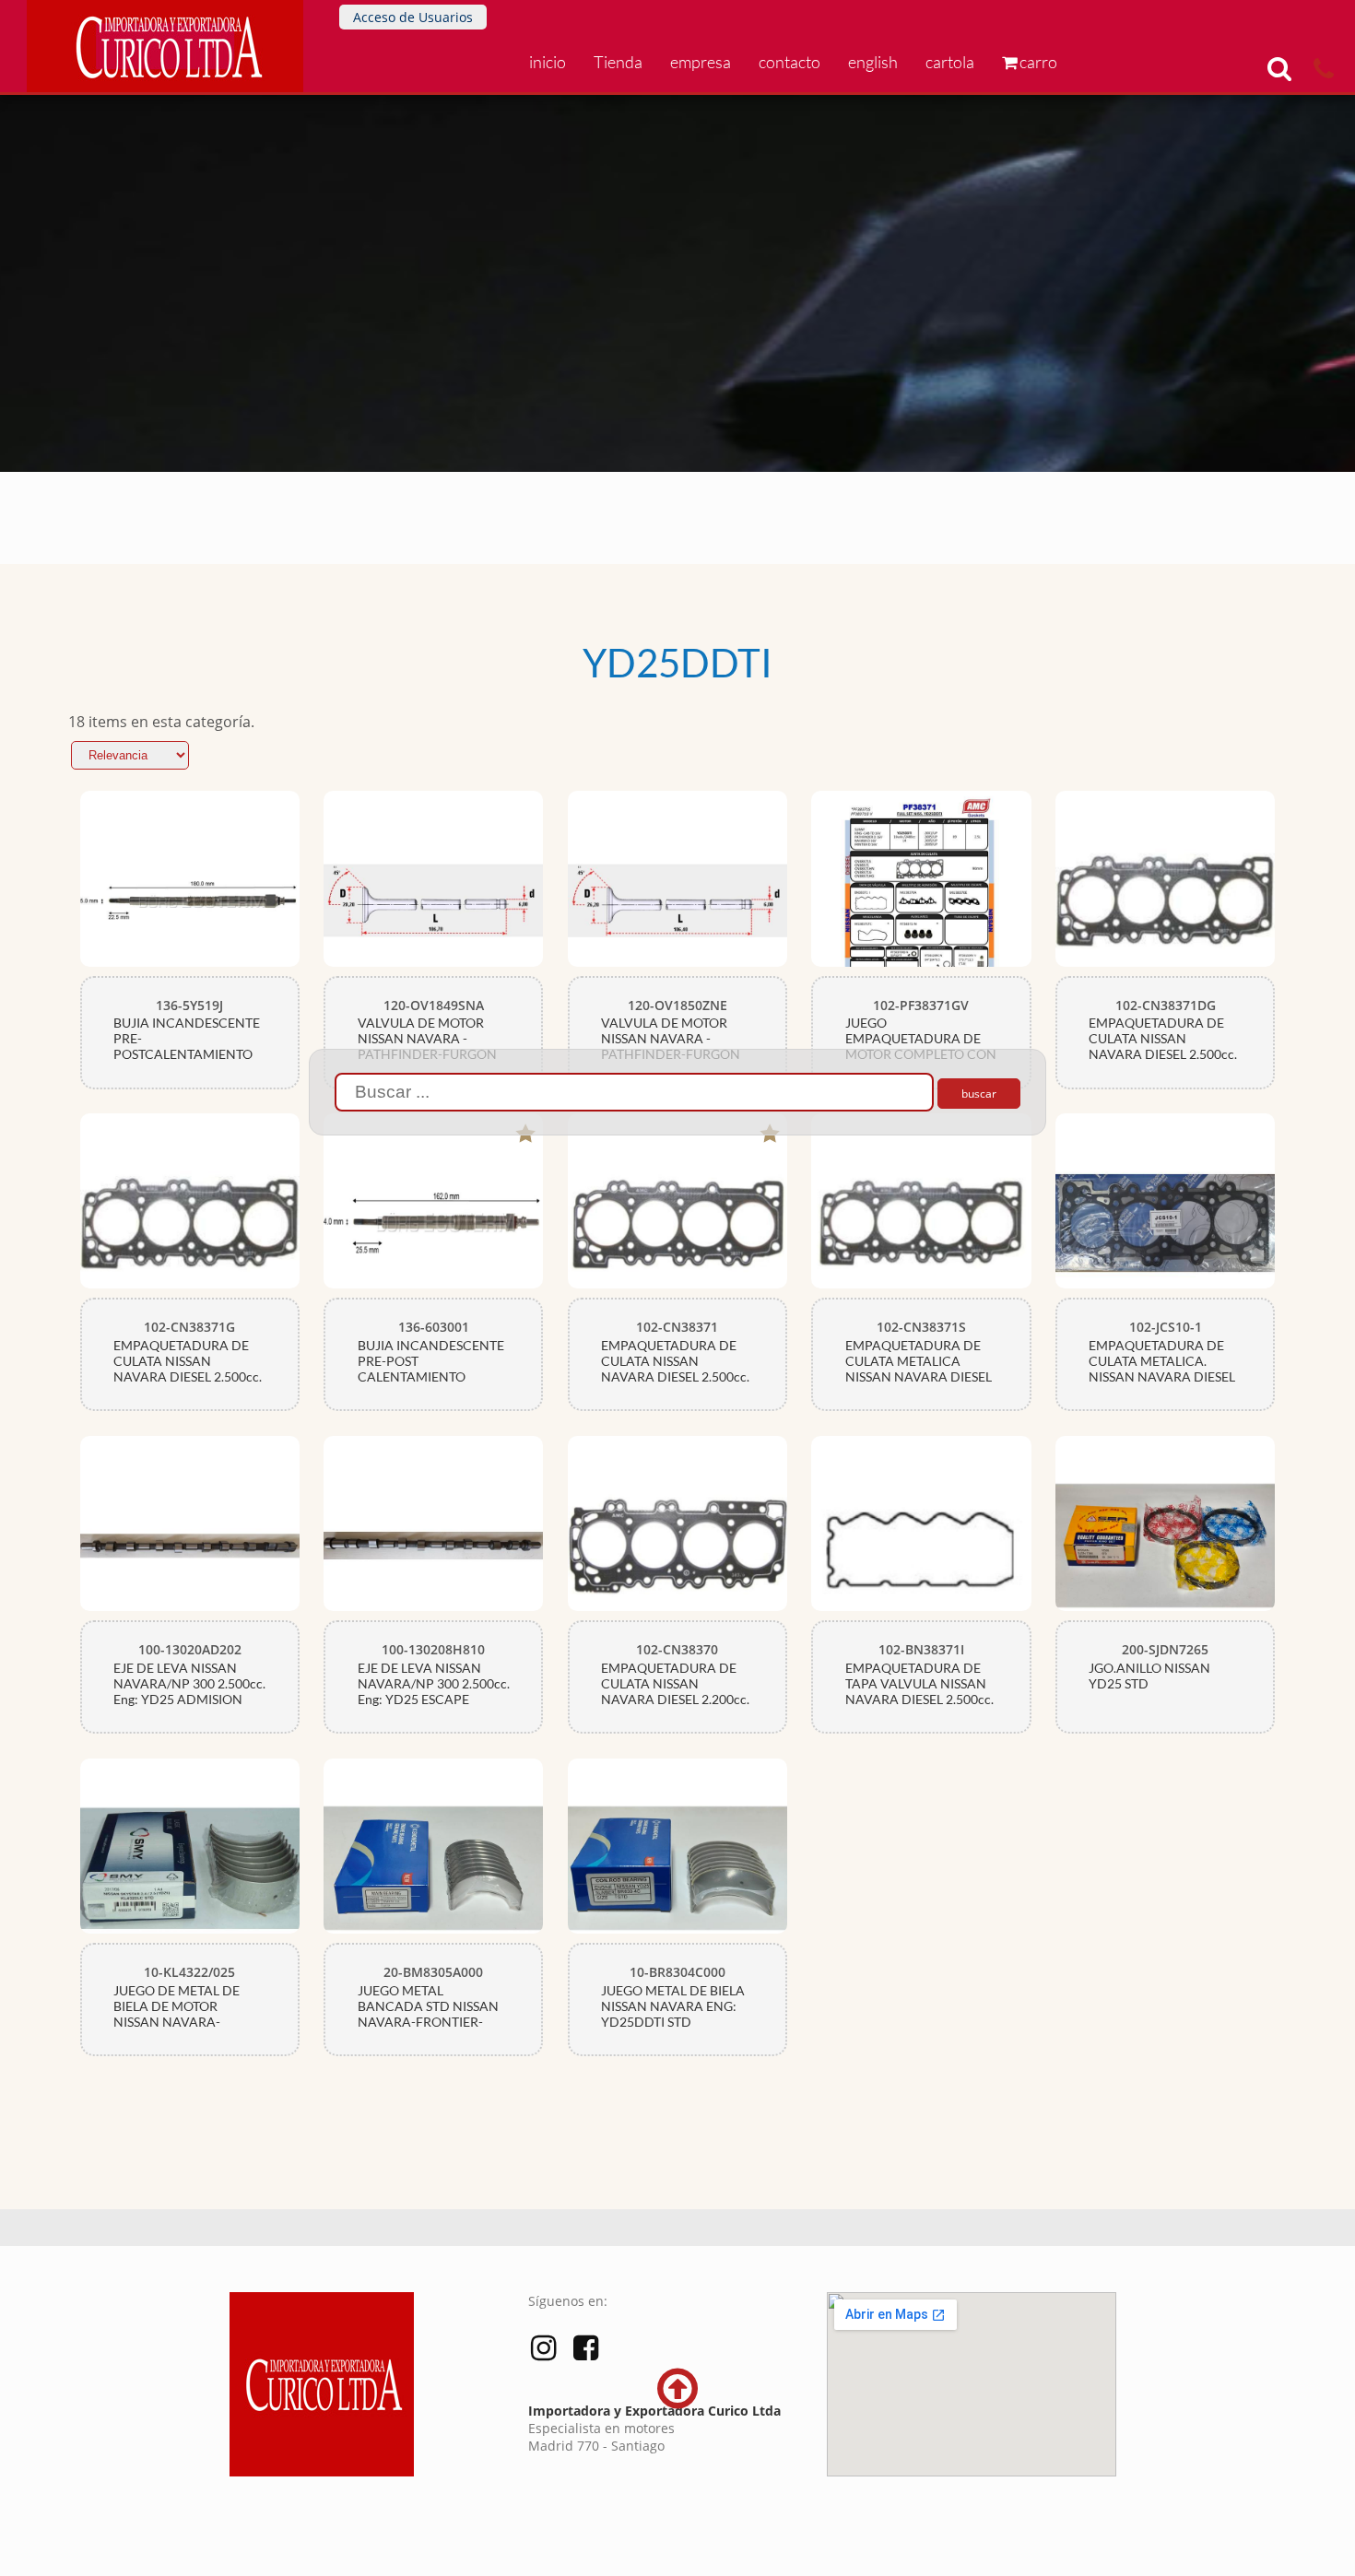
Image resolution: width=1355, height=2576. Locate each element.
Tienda (618, 62)
